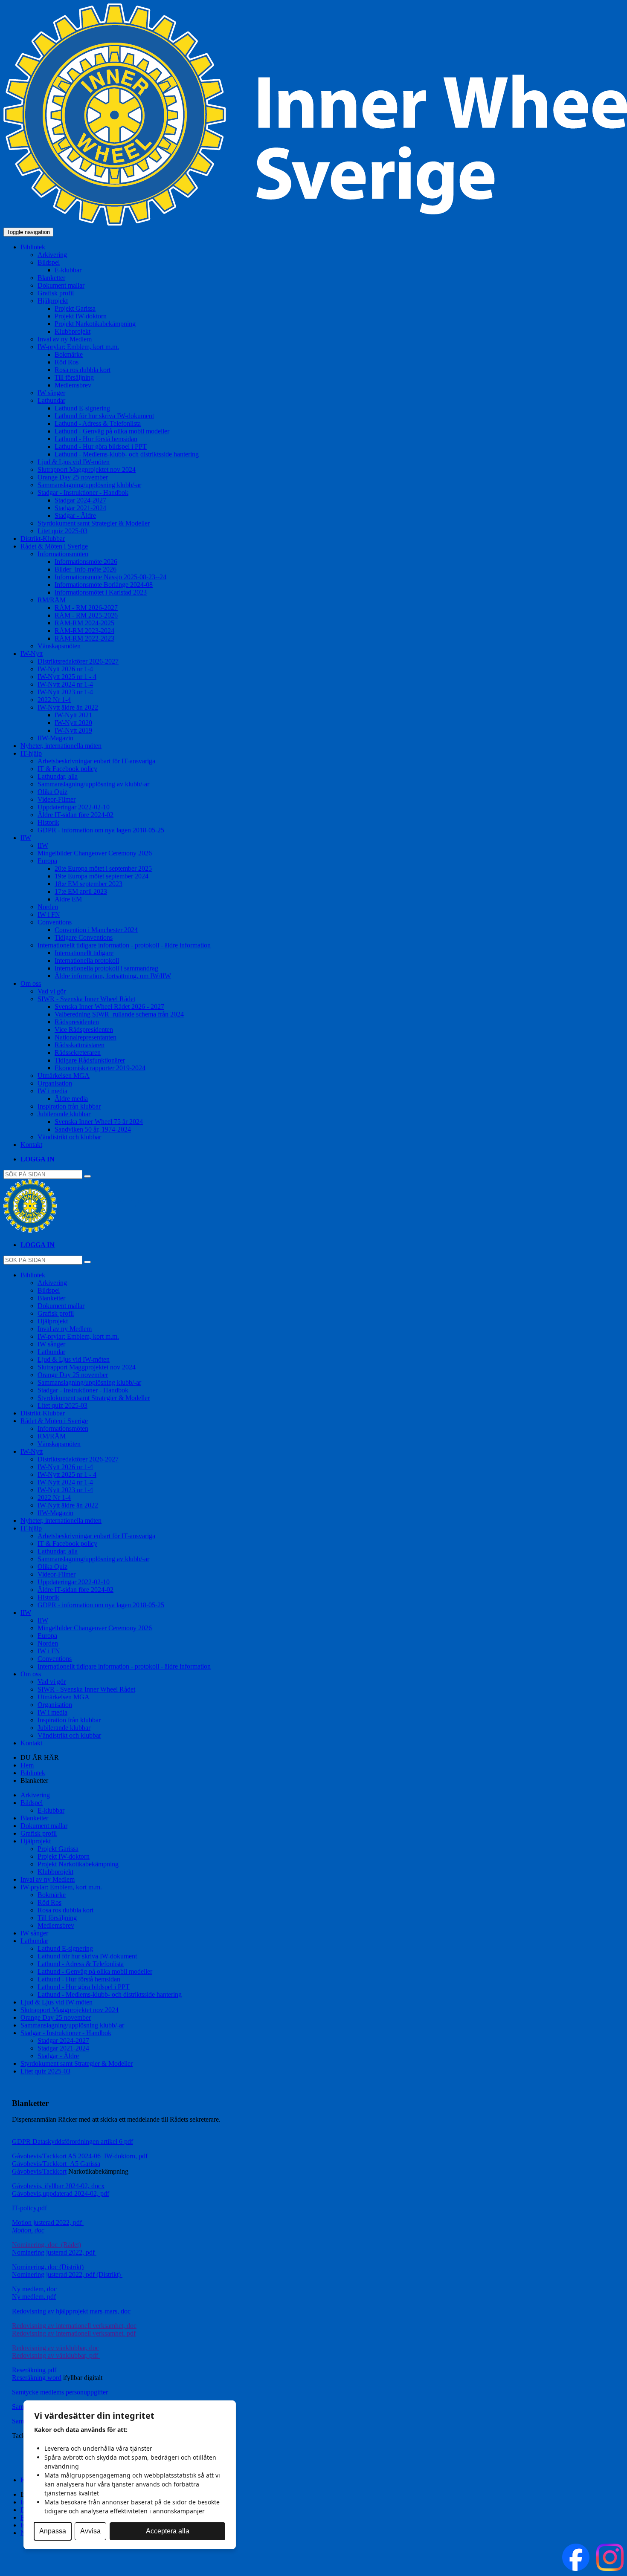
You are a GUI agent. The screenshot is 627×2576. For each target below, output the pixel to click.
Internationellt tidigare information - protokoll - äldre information (124, 1666)
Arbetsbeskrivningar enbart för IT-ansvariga (96, 761)
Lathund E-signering (82, 408)
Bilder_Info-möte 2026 (86, 569)
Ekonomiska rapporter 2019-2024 (100, 1068)
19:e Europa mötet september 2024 (102, 876)
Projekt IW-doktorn (81, 316)
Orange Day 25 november (73, 477)
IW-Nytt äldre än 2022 (68, 1505)
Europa (47, 1636)
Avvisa (90, 2531)
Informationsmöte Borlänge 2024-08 (104, 585)
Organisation (55, 1083)
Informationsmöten (63, 1428)
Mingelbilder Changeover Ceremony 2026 (95, 853)
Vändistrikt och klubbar (69, 1137)
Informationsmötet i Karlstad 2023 (101, 592)
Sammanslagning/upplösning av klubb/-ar (93, 784)
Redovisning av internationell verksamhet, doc (74, 2326)
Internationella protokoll (87, 960)
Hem (27, 1765)
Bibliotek (33, 1773)
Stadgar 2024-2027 (80, 500)
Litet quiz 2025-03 (62, 531)
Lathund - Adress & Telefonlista (98, 423)
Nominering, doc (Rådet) (46, 2245)
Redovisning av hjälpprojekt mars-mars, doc (71, 2311)
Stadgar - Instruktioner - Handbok (83, 1390)
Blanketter (51, 278)
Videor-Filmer (57, 799)
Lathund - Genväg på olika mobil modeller (112, 431)
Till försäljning (74, 377)
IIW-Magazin (55, 738)
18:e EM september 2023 (89, 884)
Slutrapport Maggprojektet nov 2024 (87, 469)
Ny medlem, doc (35, 2289)
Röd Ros (67, 362)
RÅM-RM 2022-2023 (84, 638)
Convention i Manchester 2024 (96, 930)
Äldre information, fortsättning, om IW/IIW (113, 976)
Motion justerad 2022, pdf (48, 2222)
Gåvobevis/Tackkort (39, 2171)
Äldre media (71, 1099)
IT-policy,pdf (29, 2208)
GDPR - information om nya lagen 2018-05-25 (101, 830)
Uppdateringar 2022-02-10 (74, 807)
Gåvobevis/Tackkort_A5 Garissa (56, 2164)
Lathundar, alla (58, 776)
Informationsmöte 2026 (86, 562)
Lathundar (51, 1352)
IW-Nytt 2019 (73, 730)
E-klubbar (68, 270)
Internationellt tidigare (84, 953)
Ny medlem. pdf (34, 2297)
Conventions (55, 1659)
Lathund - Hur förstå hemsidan (96, 439)
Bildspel (49, 1290)
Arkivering (52, 255)
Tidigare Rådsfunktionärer (90, 1060)
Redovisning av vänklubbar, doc (55, 2348)
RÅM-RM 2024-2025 (84, 623)
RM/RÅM (52, 1436)
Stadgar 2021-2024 (80, 508)
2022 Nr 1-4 (54, 700)
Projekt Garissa (75, 308)
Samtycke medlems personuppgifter (60, 2392)
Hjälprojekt (53, 1321)
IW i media (52, 1712)
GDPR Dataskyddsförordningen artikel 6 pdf (73, 2141)
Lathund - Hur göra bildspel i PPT (101, 446)
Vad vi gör (52, 991)
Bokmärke (69, 354)
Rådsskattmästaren (80, 1045)
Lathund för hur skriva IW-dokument (104, 416)
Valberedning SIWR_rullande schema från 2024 (119, 1014)
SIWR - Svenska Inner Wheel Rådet (86, 1689)
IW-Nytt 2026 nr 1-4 (65, 669)
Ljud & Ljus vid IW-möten (74, 462)
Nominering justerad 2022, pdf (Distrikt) (67, 2274)
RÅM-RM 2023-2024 (84, 631)
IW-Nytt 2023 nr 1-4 (65, 692)
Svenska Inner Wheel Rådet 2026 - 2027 (109, 1006)
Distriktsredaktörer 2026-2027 (78, 661)
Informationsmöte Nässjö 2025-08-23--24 (110, 577)
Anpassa (53, 2531)
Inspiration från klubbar (69, 1106)
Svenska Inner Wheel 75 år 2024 (99, 1122)
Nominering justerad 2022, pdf (54, 2252)
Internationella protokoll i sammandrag (106, 968)
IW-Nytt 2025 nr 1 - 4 (67, 677)
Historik (48, 822)
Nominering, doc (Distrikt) (48, 2267)
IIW (43, 845)
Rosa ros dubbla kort (83, 370)
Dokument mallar (61, 285)
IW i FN (49, 914)
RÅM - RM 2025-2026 (86, 615)
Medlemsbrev (73, 385)
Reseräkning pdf (34, 2370)
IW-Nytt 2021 (73, 715)
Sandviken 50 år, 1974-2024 (93, 1129)
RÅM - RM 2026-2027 (86, 608)
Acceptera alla (168, 2531)
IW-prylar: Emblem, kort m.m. (78, 1336)
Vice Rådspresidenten (84, 1030)
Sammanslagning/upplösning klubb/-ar (89, 485)
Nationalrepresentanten (86, 1037)
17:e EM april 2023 (81, 891)
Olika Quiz (52, 792)
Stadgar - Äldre (75, 515)
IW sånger (51, 393)
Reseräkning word (37, 2378)
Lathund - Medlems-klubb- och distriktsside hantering (127, 454)
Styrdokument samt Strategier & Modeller (94, 523)
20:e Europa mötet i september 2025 (103, 868)
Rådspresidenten (77, 1022)
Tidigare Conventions (84, 937)
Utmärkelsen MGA (64, 1076)
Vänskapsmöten (59, 646)
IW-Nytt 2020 (73, 723)
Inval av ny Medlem (65, 339)
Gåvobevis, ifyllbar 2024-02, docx (58, 2186)
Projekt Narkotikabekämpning (95, 324)
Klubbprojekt (73, 331)
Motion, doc (28, 2230)
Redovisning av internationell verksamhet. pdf (74, 2333)
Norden (48, 907)
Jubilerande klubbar (64, 1728)
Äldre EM (68, 899)
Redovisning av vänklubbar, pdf (56, 2355)
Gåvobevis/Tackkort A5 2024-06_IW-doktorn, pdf (80, 2156)
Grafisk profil (56, 293)
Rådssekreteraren (78, 1053)
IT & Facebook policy (67, 769)
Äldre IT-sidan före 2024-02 (75, 815)
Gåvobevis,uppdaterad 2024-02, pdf (61, 2193)
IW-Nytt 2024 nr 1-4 (65, 684)
